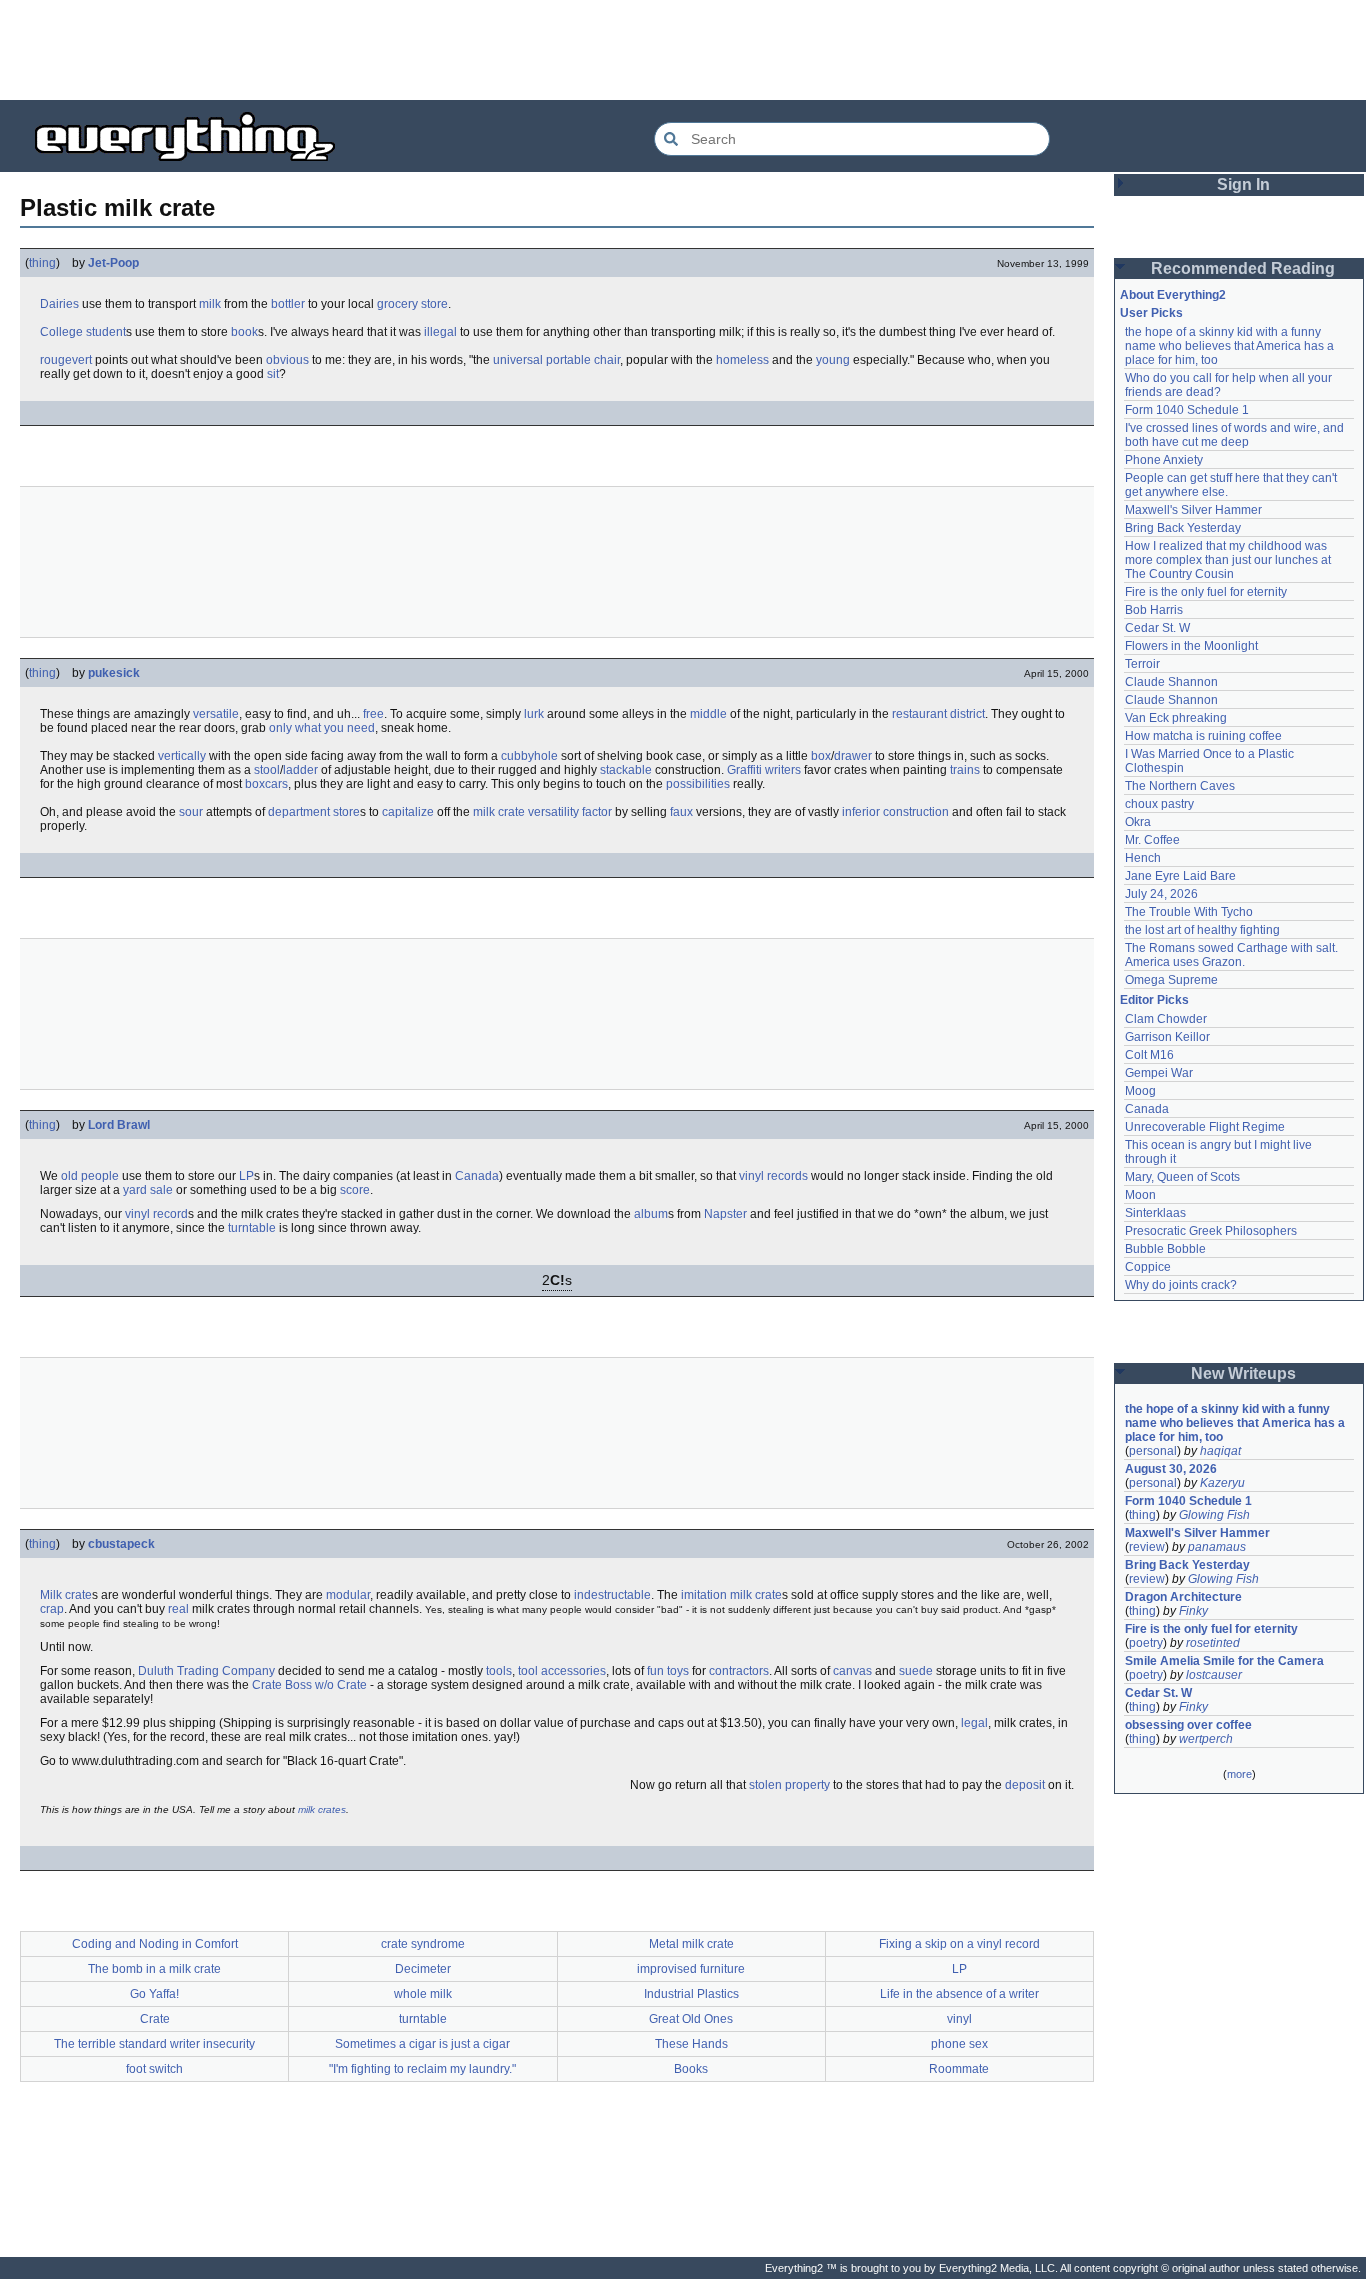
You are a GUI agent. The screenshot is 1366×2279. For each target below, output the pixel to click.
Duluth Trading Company (206, 1671)
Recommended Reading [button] (1243, 268)
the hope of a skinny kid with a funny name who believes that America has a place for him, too (1231, 346)
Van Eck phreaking (1176, 718)
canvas (852, 1671)
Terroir (1142, 664)
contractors (739, 1671)
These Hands (691, 2044)
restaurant (919, 714)
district (967, 714)
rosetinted (1213, 1643)
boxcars (266, 784)
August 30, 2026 (1171, 1469)
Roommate (959, 2069)
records (787, 1176)
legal (974, 1723)
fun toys (668, 1671)
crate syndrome (423, 1944)
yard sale (148, 1190)
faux (681, 812)
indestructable (612, 1595)
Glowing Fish (1214, 1515)
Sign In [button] (1243, 184)
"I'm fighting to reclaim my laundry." (422, 2069)
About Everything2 (1173, 295)
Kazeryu (1222, 1483)
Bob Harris (1154, 610)
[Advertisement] (683, 50)
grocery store (412, 304)
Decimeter (423, 1969)
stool (267, 770)
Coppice (1148, 1267)
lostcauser (1214, 1675)
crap (52, 1609)
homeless (742, 360)
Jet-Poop (113, 263)
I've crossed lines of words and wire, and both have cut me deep (1236, 435)
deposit (1025, 1785)
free (373, 714)
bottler (288, 304)
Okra (1138, 822)
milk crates (322, 1809)
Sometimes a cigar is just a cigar (422, 2044)
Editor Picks (1154, 1000)
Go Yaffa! (154, 1994)
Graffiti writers (764, 770)
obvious (287, 360)
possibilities (698, 784)
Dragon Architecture (1183, 1597)
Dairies (59, 304)
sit (273, 374)
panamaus (1217, 1547)
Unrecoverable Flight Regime (1205, 1127)
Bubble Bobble (1165, 1249)
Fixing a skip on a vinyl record (959, 1944)
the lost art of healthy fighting (1202, 930)
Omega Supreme (1171, 980)
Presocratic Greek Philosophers (1211, 1231)
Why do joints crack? (1181, 1285)
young (833, 360)
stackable (626, 770)
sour (191, 812)
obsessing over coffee (1188, 1725)
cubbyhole (529, 756)
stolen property (789, 1785)
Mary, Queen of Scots (1182, 1177)
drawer (853, 756)
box (821, 756)
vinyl (751, 1176)
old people (90, 1176)
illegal (440, 332)
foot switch (154, 2069)
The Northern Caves (1180, 786)
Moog (1140, 1091)
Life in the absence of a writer (959, 1994)
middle (708, 714)
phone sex (959, 2044)
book (244, 332)
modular (348, 1595)
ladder (300, 770)
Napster (725, 1214)
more (1239, 1774)
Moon (1140, 1195)
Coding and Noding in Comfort (155, 1944)
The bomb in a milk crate (154, 1969)
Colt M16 (1149, 1055)
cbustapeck (121, 1544)
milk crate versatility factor (542, 812)
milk (210, 304)
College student (83, 332)
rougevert (66, 360)
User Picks (1151, 313)
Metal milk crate (691, 1944)
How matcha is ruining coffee (1203, 736)
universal (518, 360)
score (355, 1190)
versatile (216, 714)
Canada (477, 1176)
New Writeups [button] (1243, 1373)
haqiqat (1220, 1451)
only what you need (322, 728)
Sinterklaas (1155, 1213)
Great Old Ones (691, 2019)
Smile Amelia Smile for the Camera (1224, 1661)
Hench (1143, 858)
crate (78, 1595)
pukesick (114, 673)
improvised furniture (691, 1969)
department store (314, 812)
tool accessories (562, 1671)
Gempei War (1159, 1073)
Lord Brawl (119, 1125)
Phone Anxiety (1164, 460)
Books (691, 2069)
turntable (252, 1228)
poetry (1146, 1643)
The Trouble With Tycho (1189, 912)
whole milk (423, 1994)
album (651, 1214)
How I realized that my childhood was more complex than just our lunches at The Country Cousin (1229, 560)
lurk (534, 714)
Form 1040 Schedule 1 (1187, 410)
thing (42, 263)
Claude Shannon (1171, 682)
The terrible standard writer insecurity (154, 2044)
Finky (1193, 1611)
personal (1153, 1451)
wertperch (1206, 1739)
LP (246, 1176)
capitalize (408, 812)
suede (916, 1671)
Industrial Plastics (691, 1994)
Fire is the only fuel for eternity (1206, 592)
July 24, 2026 (1161, 894)
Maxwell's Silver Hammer (1193, 510)
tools (499, 1671)
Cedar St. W (1157, 628)
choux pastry (1159, 804)
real (178, 1609)
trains (965, 770)
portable (568, 360)
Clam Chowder (1166, 1019)
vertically (182, 756)
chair (607, 360)
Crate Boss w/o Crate (309, 1685)
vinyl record (156, 1214)
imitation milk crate (731, 1595)
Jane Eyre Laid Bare (1180, 876)
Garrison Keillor (1167, 1037)
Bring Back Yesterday (1183, 528)
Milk (51, 1595)
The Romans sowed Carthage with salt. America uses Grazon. (1232, 955)
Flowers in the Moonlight (1191, 646)
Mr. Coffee (1152, 840)
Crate (155, 2019)
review (1147, 1547)
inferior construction (895, 812)
